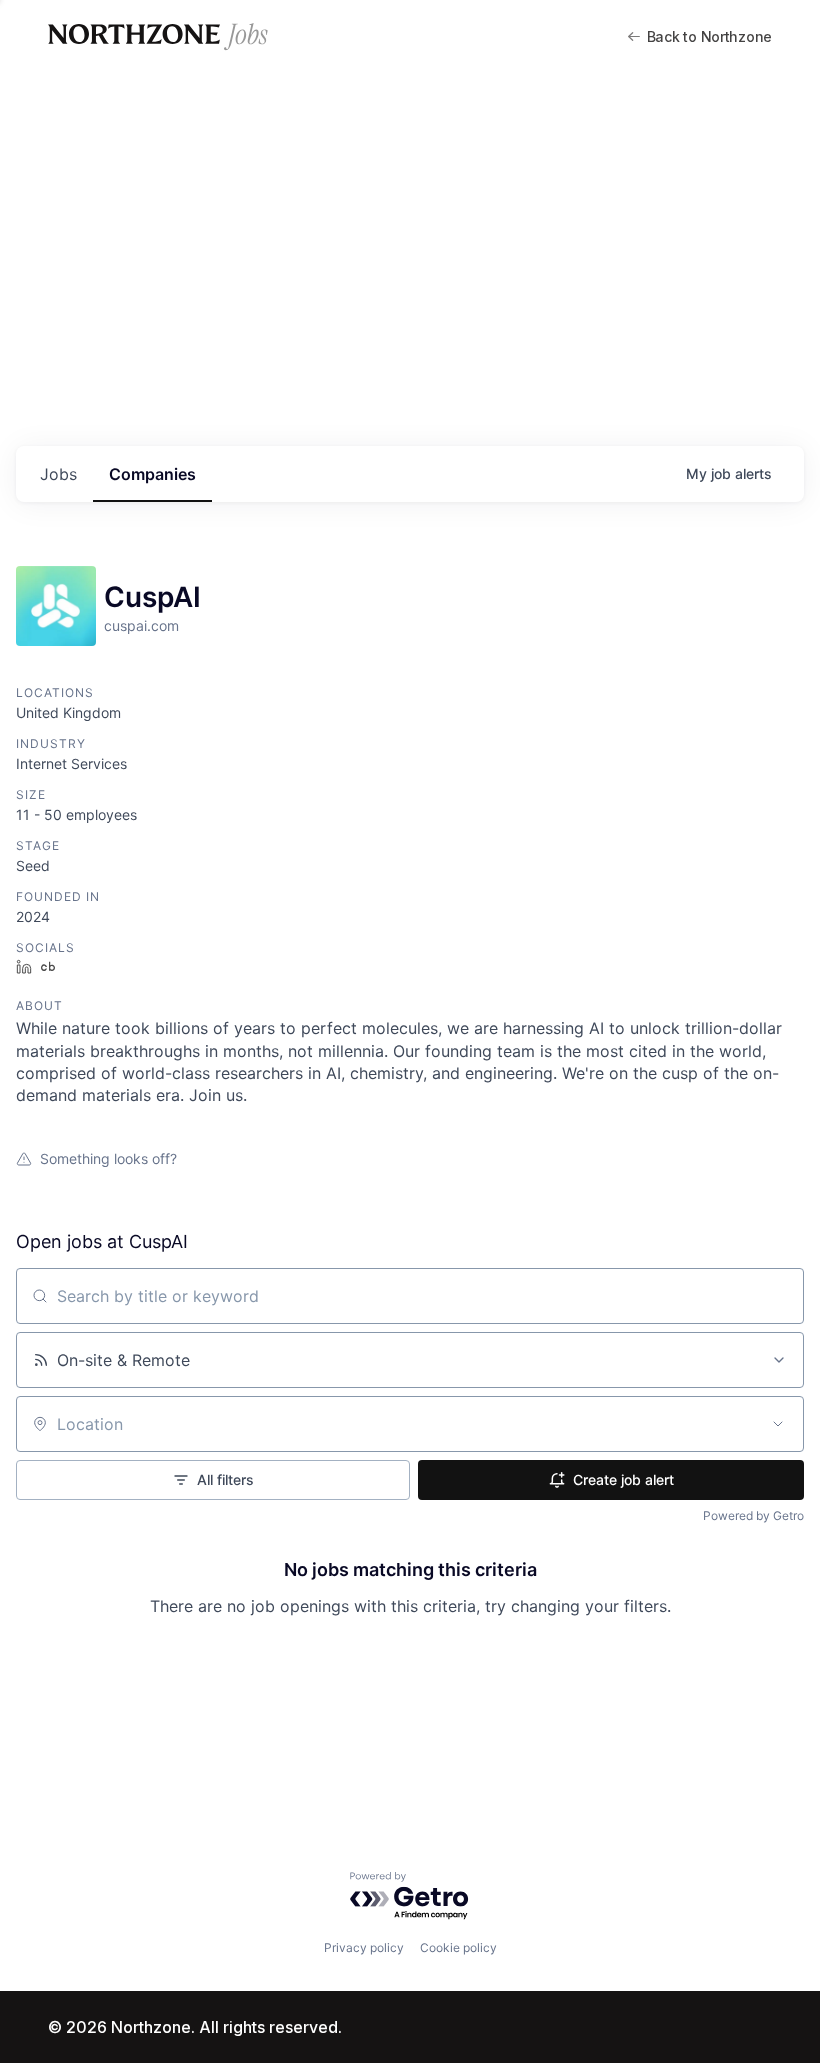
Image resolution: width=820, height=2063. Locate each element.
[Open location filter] (778, 1424)
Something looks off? (108, 1158)
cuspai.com (141, 625)
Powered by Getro (753, 1515)
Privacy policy (364, 1947)
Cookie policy (458, 1947)
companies (152, 474)
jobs (58, 474)
